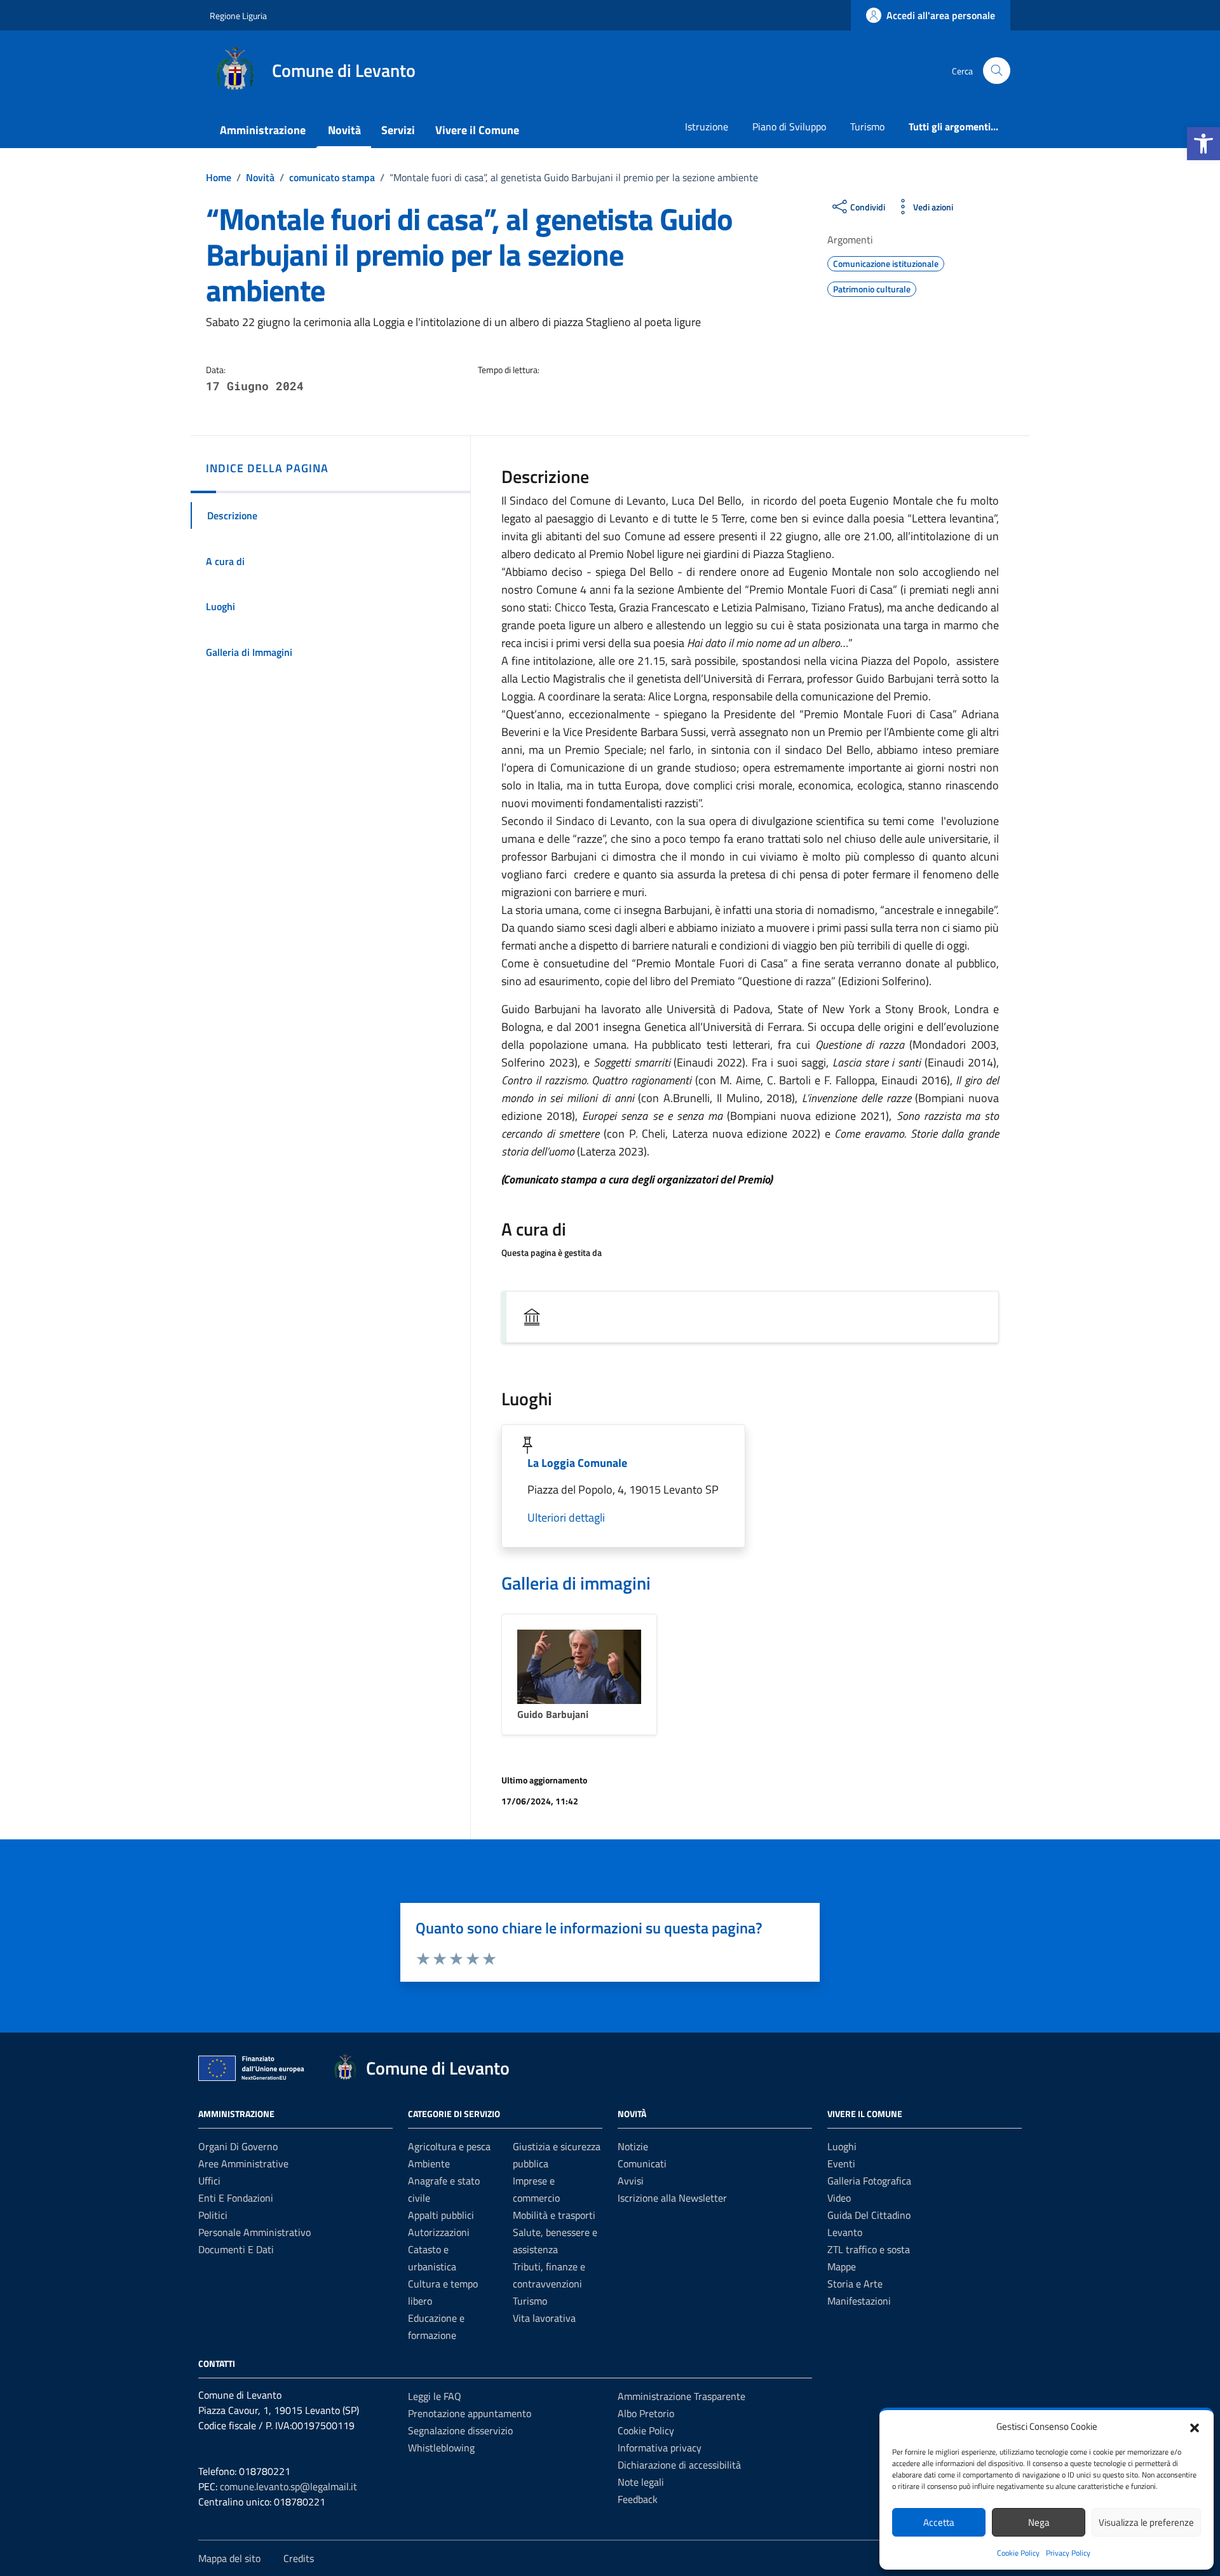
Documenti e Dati (236, 2249)
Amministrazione (263, 130)
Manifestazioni (859, 2301)
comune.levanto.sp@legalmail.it (288, 2486)
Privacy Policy (1068, 2553)
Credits (299, 2558)
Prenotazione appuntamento (470, 2413)
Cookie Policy (1018, 2553)
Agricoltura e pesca (449, 2146)
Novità (344, 130)
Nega (1039, 2522)
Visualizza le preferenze (1146, 2522)
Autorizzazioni (439, 2232)
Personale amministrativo (254, 2232)
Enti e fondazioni (236, 2198)
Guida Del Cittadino (869, 2215)
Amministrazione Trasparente (681, 2396)
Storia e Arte (855, 2284)
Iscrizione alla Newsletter (672, 2198)
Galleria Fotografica (869, 2181)
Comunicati (642, 2164)
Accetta (939, 2522)
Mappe (842, 2266)
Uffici (209, 2181)
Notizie (633, 2146)
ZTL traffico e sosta (869, 2249)
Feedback (638, 2499)
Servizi (398, 130)
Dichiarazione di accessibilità (679, 2465)
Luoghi (842, 2146)
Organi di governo (238, 2146)
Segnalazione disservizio (460, 2430)
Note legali (641, 2482)
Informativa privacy (660, 2448)
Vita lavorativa (544, 2318)
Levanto (845, 2232)
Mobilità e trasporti (554, 2215)
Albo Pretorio (646, 2413)
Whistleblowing (441, 2448)
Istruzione (707, 126)
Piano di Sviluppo (789, 126)
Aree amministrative (243, 2164)
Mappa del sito (229, 2558)
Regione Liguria (238, 16)
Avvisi (631, 2181)
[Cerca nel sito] (997, 71)
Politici (213, 2215)
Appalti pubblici (441, 2215)
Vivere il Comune (477, 130)
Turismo (867, 126)
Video (839, 2198)
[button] (1203, 144)
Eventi (841, 2164)
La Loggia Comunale (577, 1463)
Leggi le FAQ (435, 2396)
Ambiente (429, 2164)
